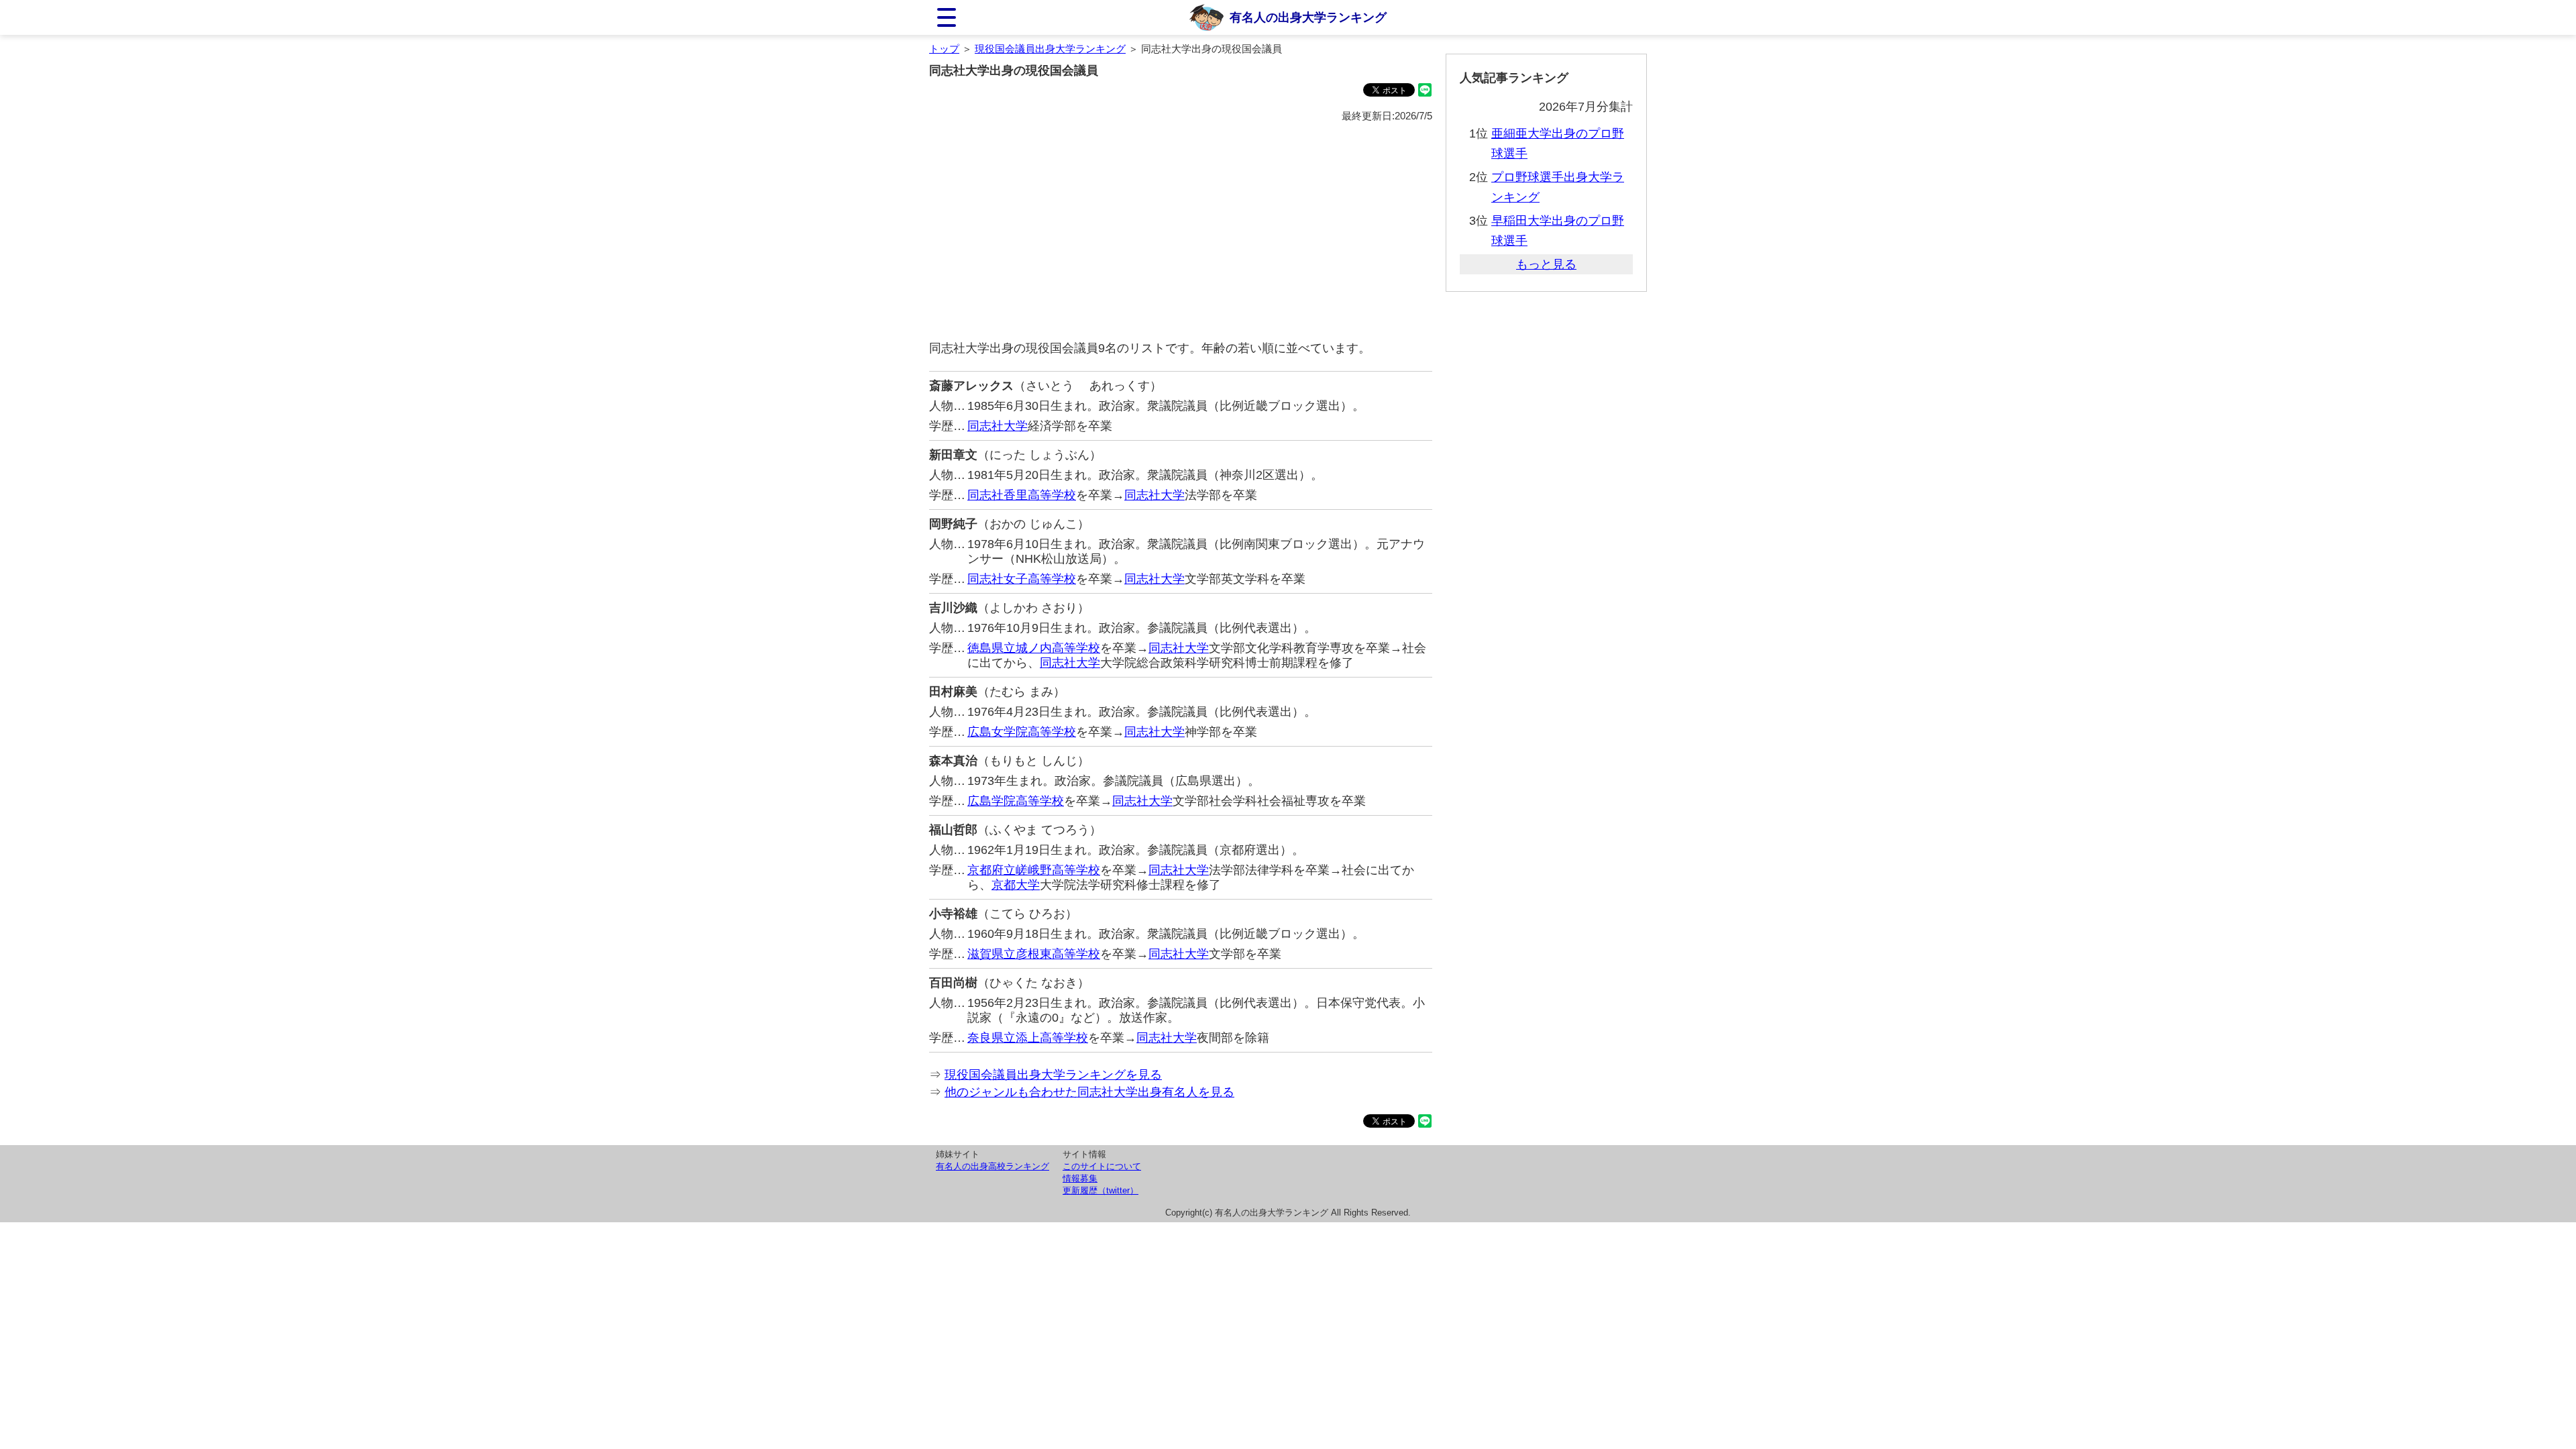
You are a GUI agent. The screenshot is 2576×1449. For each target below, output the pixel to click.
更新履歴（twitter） (1101, 1190)
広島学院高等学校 (1016, 801)
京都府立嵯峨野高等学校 (1034, 870)
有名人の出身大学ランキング (1308, 17)
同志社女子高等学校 (1022, 579)
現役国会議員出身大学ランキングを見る (1053, 1075)
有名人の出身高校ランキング (992, 1166)
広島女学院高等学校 (1022, 732)
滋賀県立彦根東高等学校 (1034, 954)
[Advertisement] (1181, 232)
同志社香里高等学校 (1022, 495)
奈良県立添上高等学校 (1028, 1038)
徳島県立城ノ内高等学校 (1034, 648)
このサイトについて (1102, 1166)
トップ (944, 49)
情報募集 (1080, 1178)
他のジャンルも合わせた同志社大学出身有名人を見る (1089, 1092)
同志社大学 (998, 426)
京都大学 (1016, 885)
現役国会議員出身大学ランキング (1050, 49)
